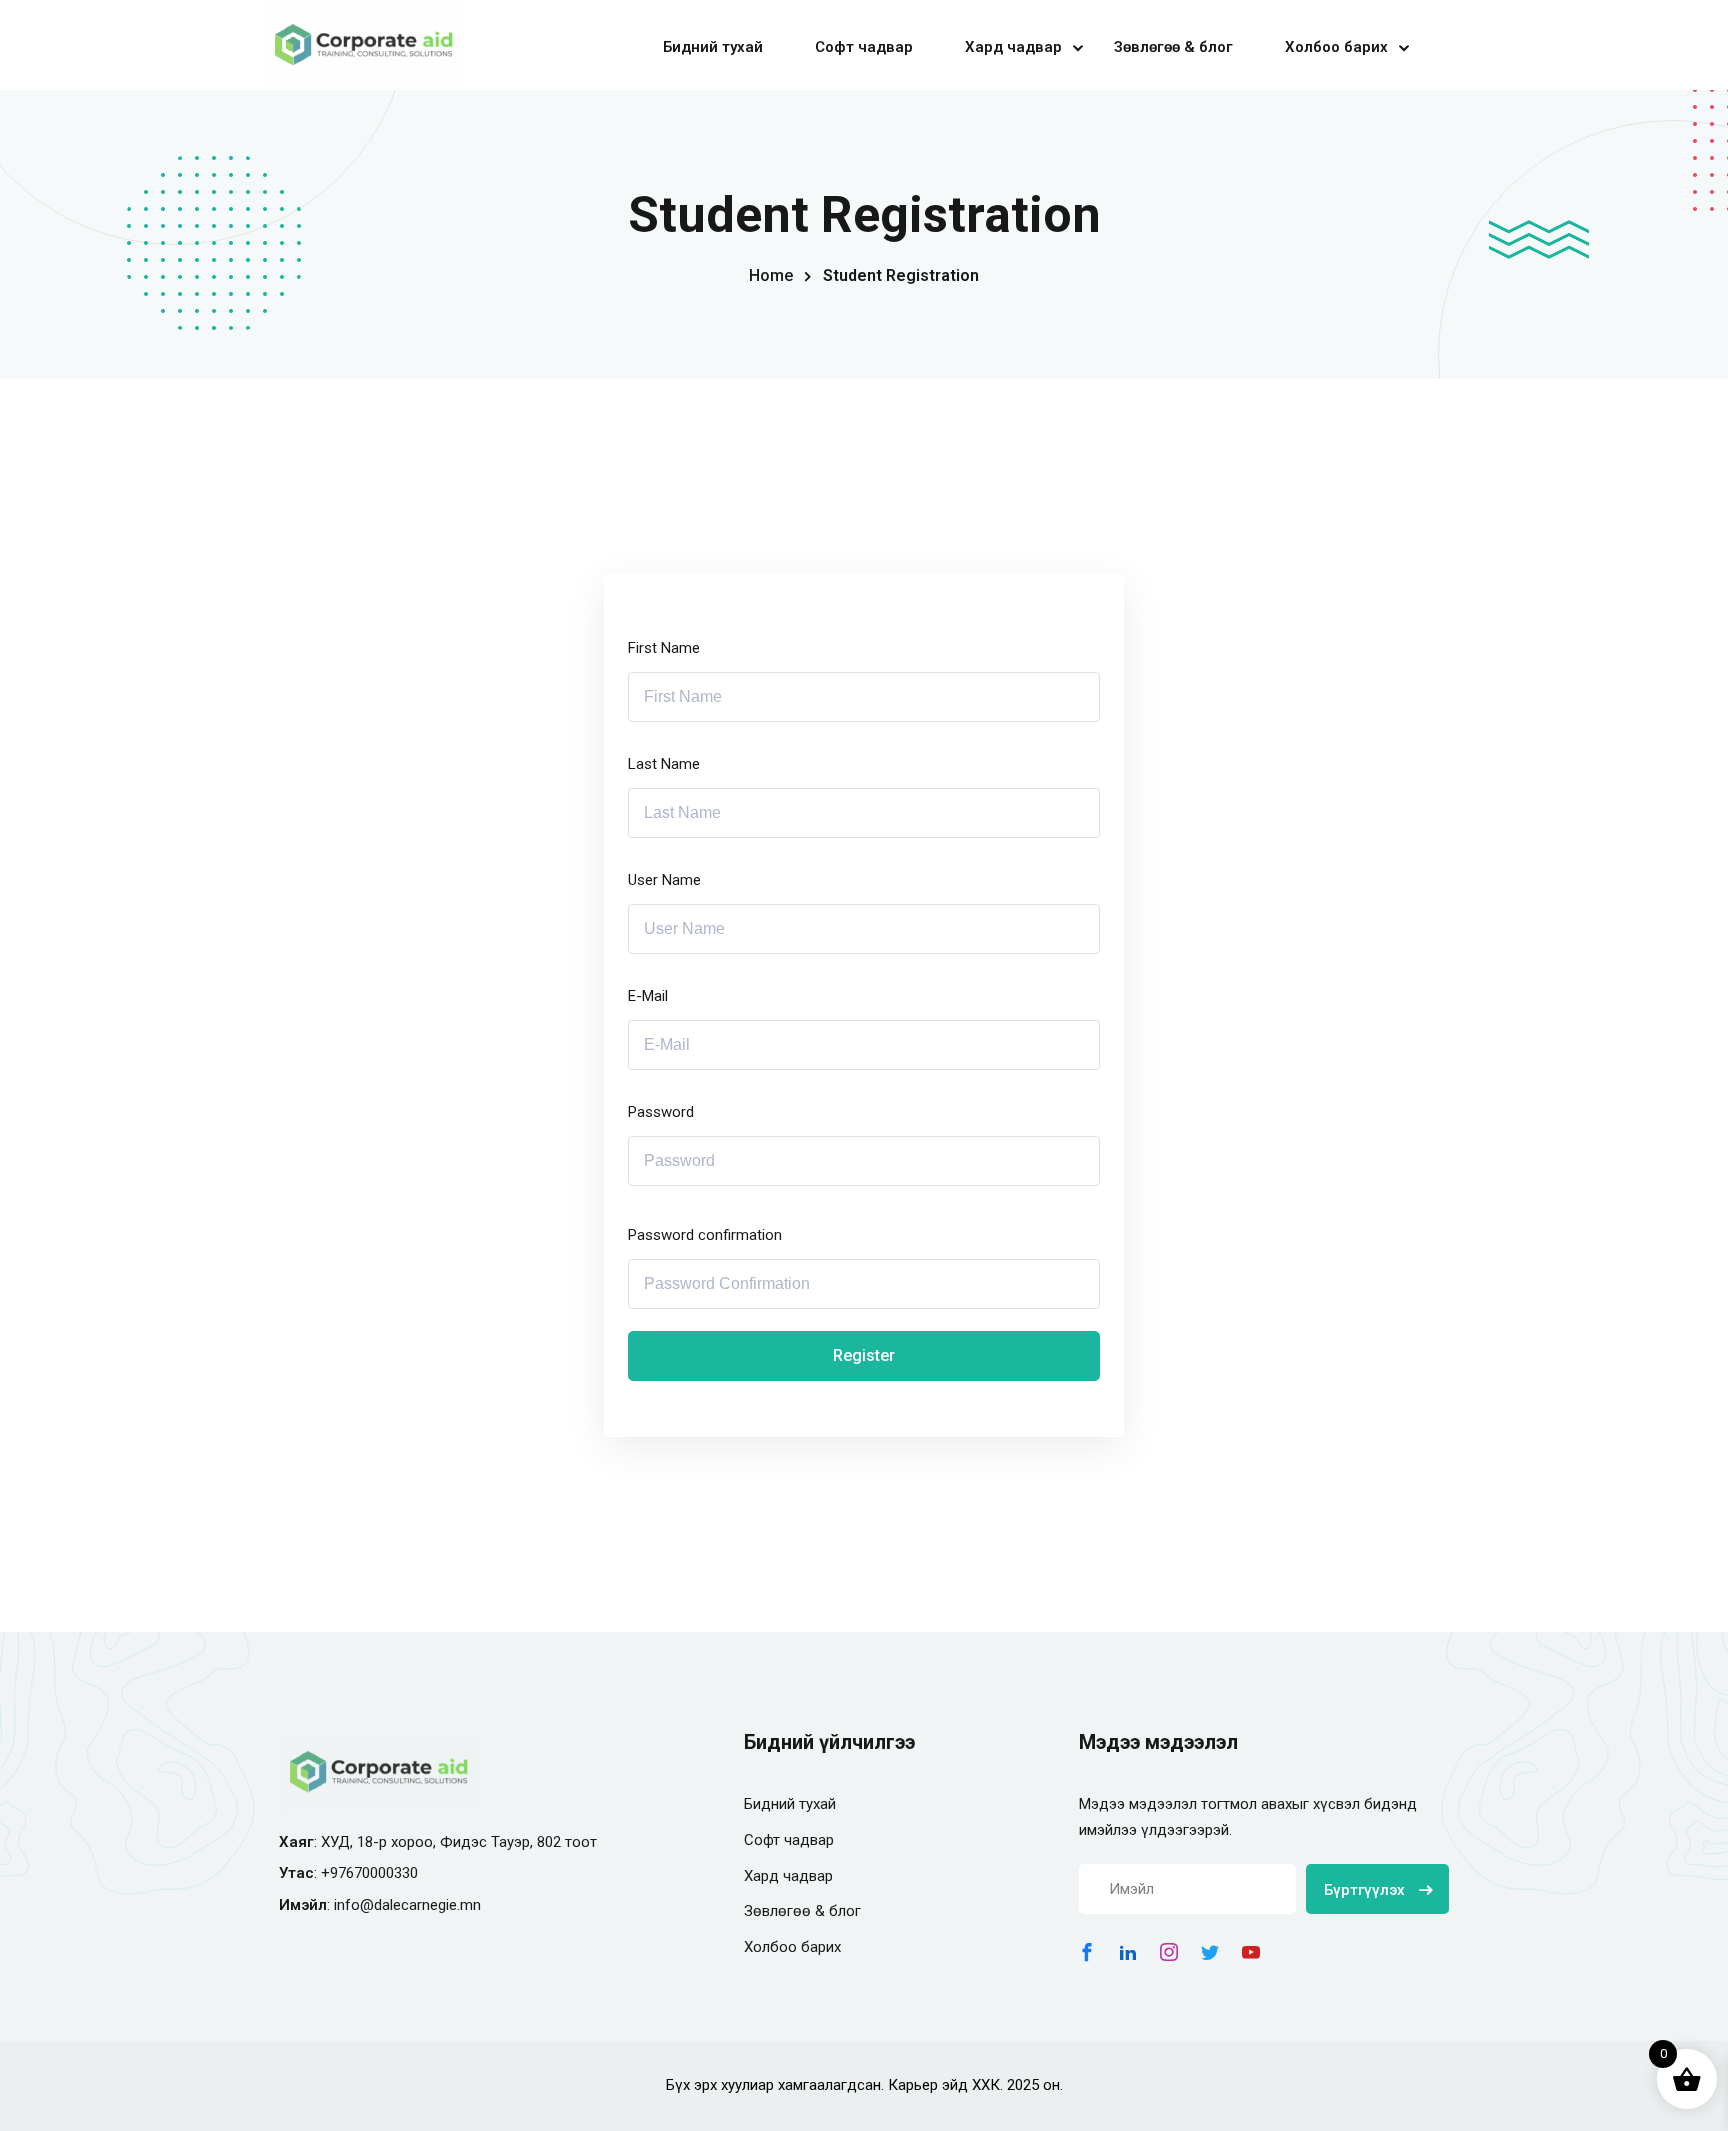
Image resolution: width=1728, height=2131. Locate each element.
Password (661, 1112)
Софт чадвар (864, 47)
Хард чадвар (1013, 47)
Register (864, 1355)
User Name (664, 880)
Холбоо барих (1336, 47)
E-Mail (648, 996)
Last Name (664, 764)
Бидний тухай (713, 47)
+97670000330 (369, 1873)
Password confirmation (705, 1235)
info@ (354, 1905)
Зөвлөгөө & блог (1173, 47)
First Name (664, 648)
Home (771, 275)
